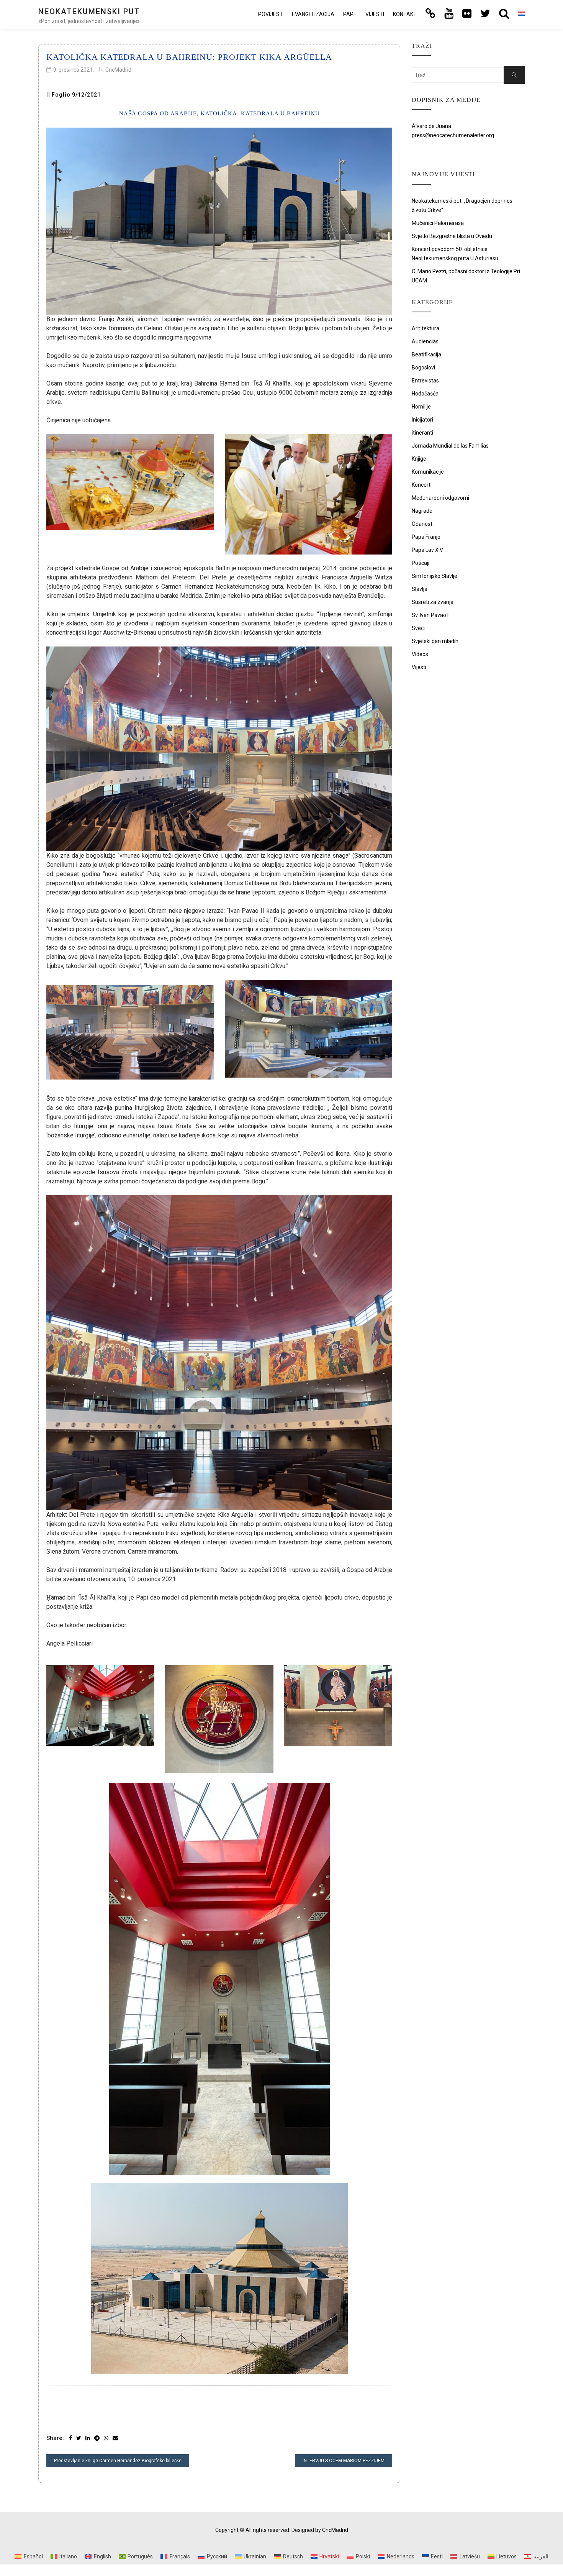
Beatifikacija (426, 354)
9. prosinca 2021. (74, 70)
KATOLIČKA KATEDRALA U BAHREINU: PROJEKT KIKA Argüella (189, 57)
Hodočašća (425, 394)
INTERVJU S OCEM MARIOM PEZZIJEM (344, 2461)
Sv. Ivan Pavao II (431, 615)
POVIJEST (271, 14)
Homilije (421, 407)
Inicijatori (422, 420)
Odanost (422, 524)
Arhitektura (426, 328)
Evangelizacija (313, 14)
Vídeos (420, 654)
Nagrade (422, 511)
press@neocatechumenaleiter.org (453, 135)
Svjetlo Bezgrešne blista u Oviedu (452, 236)
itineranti (422, 433)
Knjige (419, 459)
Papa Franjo (426, 537)
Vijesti (375, 14)
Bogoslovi (423, 368)
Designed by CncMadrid (320, 2530)
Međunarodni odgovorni (440, 498)
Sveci (418, 628)
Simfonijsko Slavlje (435, 576)
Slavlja (420, 589)
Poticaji (421, 563)
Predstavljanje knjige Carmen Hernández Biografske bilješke (118, 2461)
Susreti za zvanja (433, 602)
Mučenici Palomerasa (438, 223)
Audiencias (425, 341)
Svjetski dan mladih (435, 641)
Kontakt (405, 14)
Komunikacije (428, 472)
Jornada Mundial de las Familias (450, 446)
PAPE (350, 14)
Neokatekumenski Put (89, 11)
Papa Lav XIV (427, 550)
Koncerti (422, 485)
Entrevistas (425, 381)
